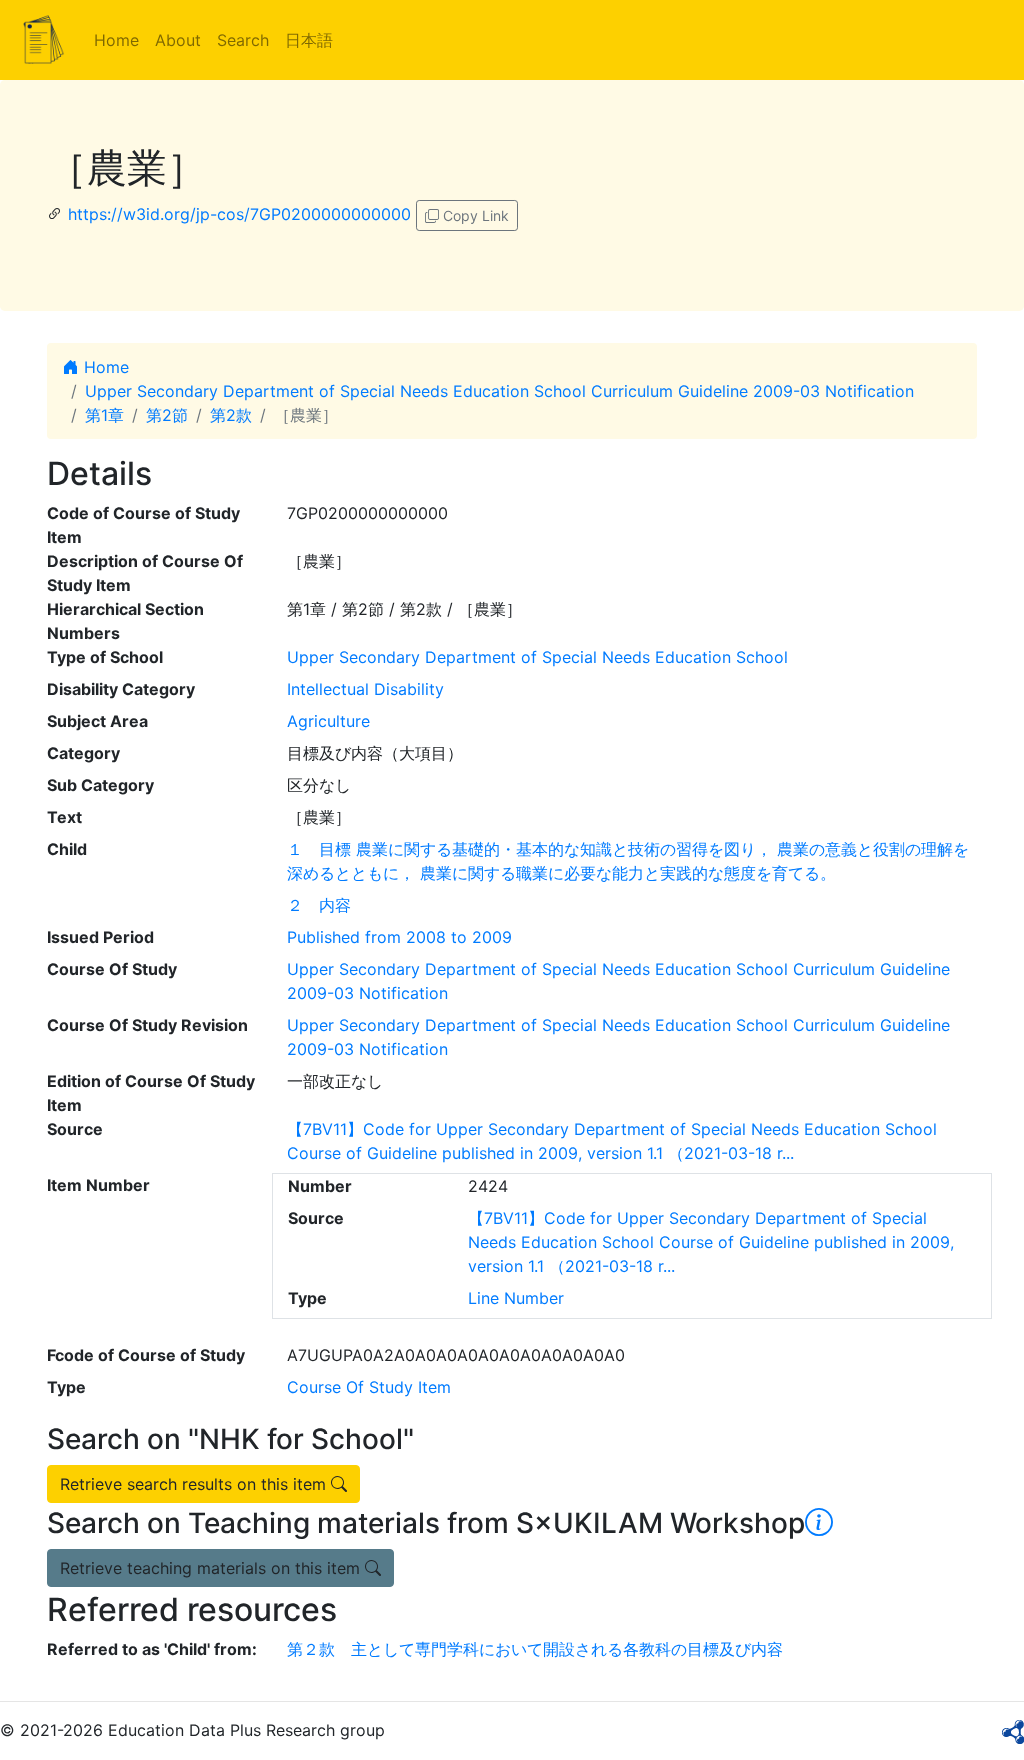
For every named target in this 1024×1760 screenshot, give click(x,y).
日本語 (309, 40)
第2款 (231, 415)
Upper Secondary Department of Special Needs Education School (537, 657)
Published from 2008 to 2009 (399, 937)
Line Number (516, 1298)
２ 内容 (319, 905)
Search (243, 40)
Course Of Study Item (369, 1387)
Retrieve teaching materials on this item (212, 1568)
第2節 (167, 415)
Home (116, 40)
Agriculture (328, 721)
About (178, 40)
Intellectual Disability (365, 689)
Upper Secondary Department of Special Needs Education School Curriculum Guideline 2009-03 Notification (499, 391)
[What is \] (819, 1523)
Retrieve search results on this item (195, 1484)
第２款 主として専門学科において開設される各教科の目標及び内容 (535, 1649)
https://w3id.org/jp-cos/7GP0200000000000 (239, 214)
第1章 (104, 415)
